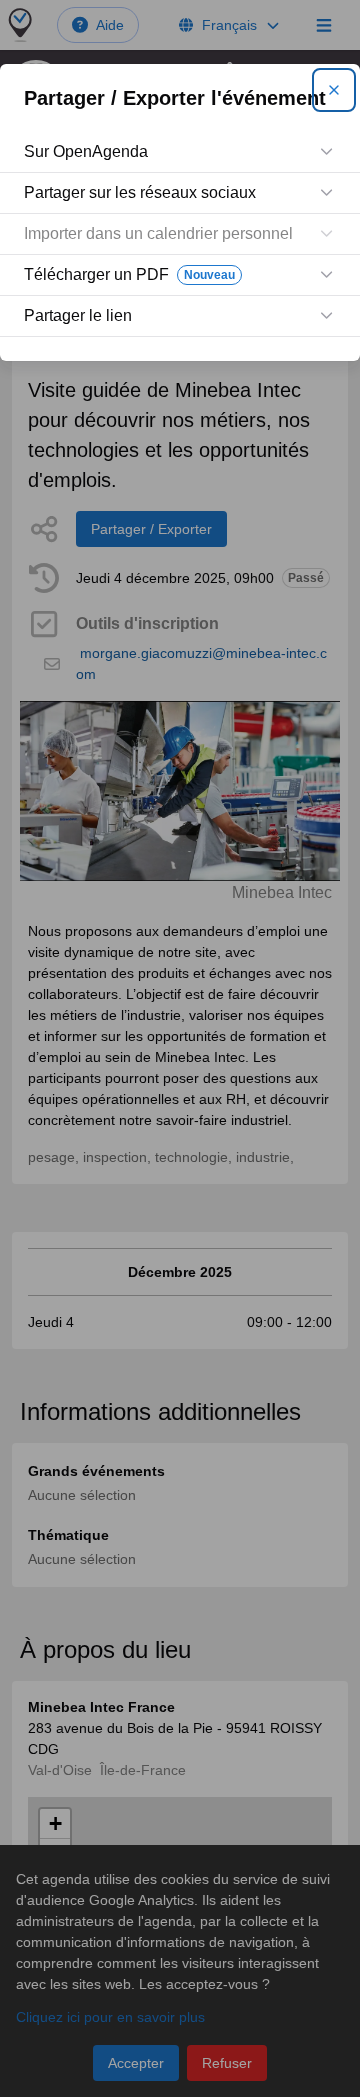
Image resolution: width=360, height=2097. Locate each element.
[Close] (334, 90)
